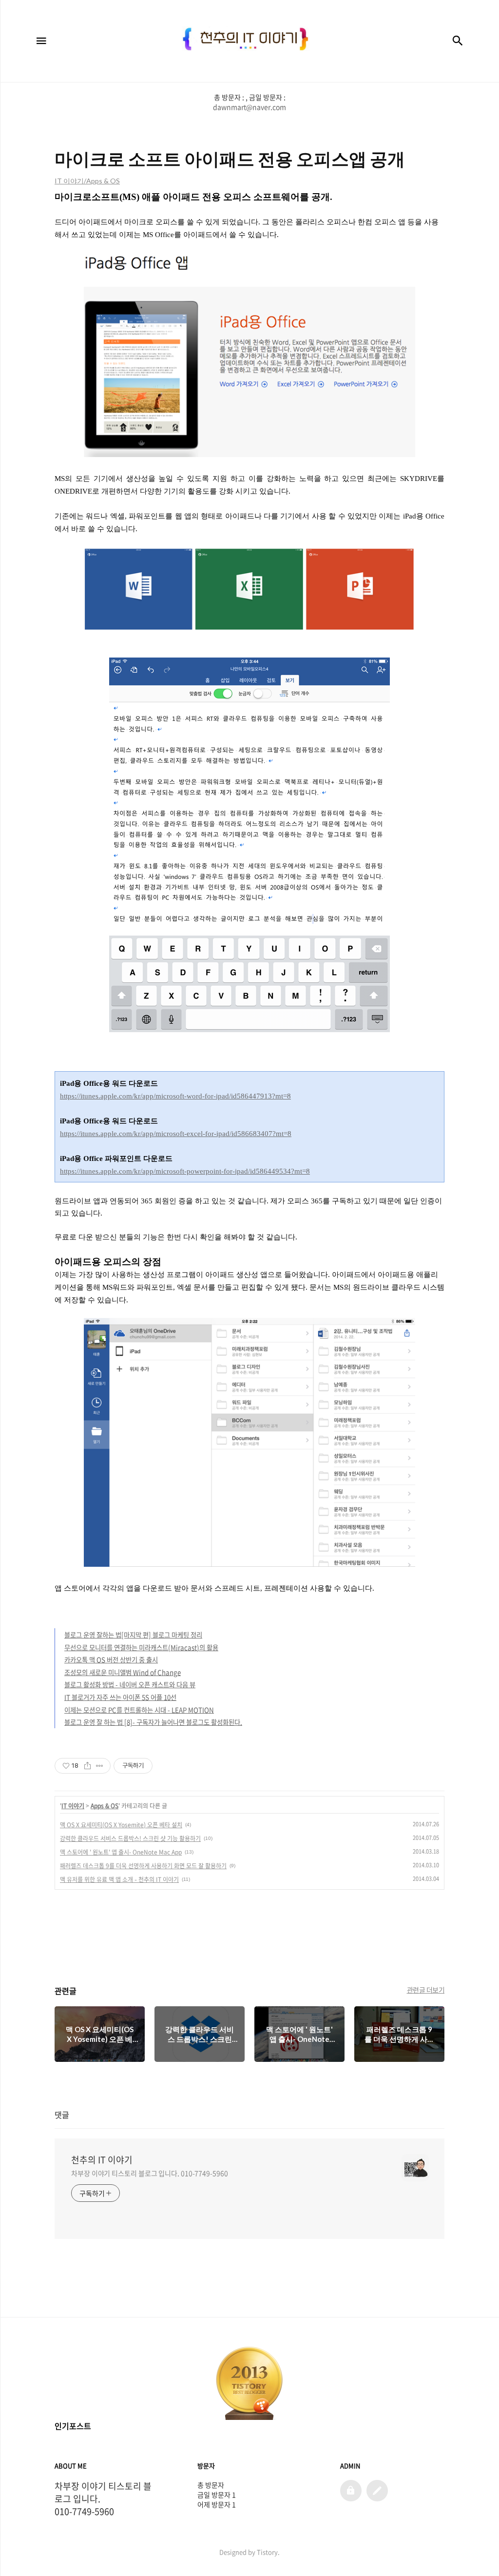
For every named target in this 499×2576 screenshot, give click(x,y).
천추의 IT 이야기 (102, 2160)
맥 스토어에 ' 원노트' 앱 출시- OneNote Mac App (121, 1852)
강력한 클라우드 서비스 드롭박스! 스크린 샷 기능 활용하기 (130, 1838)
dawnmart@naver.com (249, 107)
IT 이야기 (73, 1806)
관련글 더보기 (426, 1990)
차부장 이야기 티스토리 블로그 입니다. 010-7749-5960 (150, 2173)
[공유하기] (87, 1766)
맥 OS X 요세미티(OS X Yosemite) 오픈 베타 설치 (121, 1825)
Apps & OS (105, 1806)
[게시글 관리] (100, 1766)
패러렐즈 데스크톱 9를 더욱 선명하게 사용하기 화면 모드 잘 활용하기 (143, 1866)
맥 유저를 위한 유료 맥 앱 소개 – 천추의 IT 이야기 (119, 1879)
